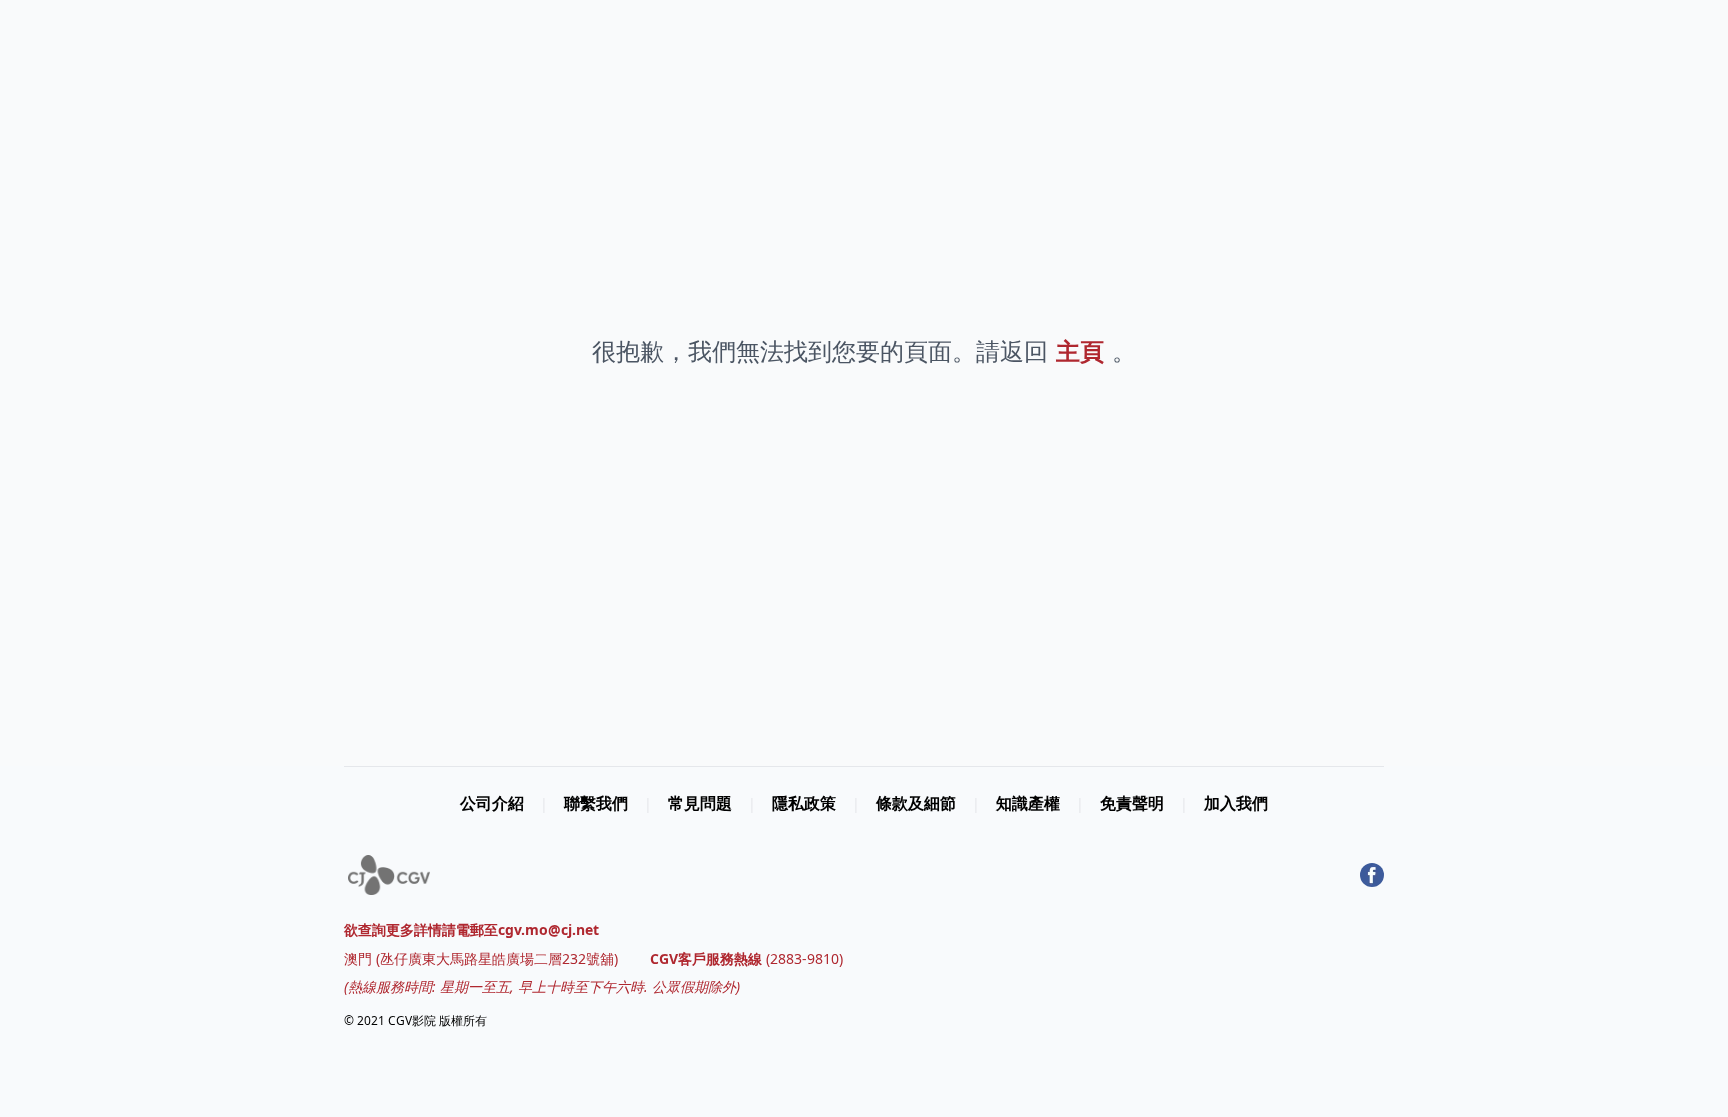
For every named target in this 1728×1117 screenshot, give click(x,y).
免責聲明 (1132, 803)
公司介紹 (492, 803)
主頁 (1080, 350)
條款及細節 (916, 803)
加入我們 (1236, 803)
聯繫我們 (596, 803)
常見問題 (700, 803)
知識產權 (1028, 803)
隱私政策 (804, 803)
